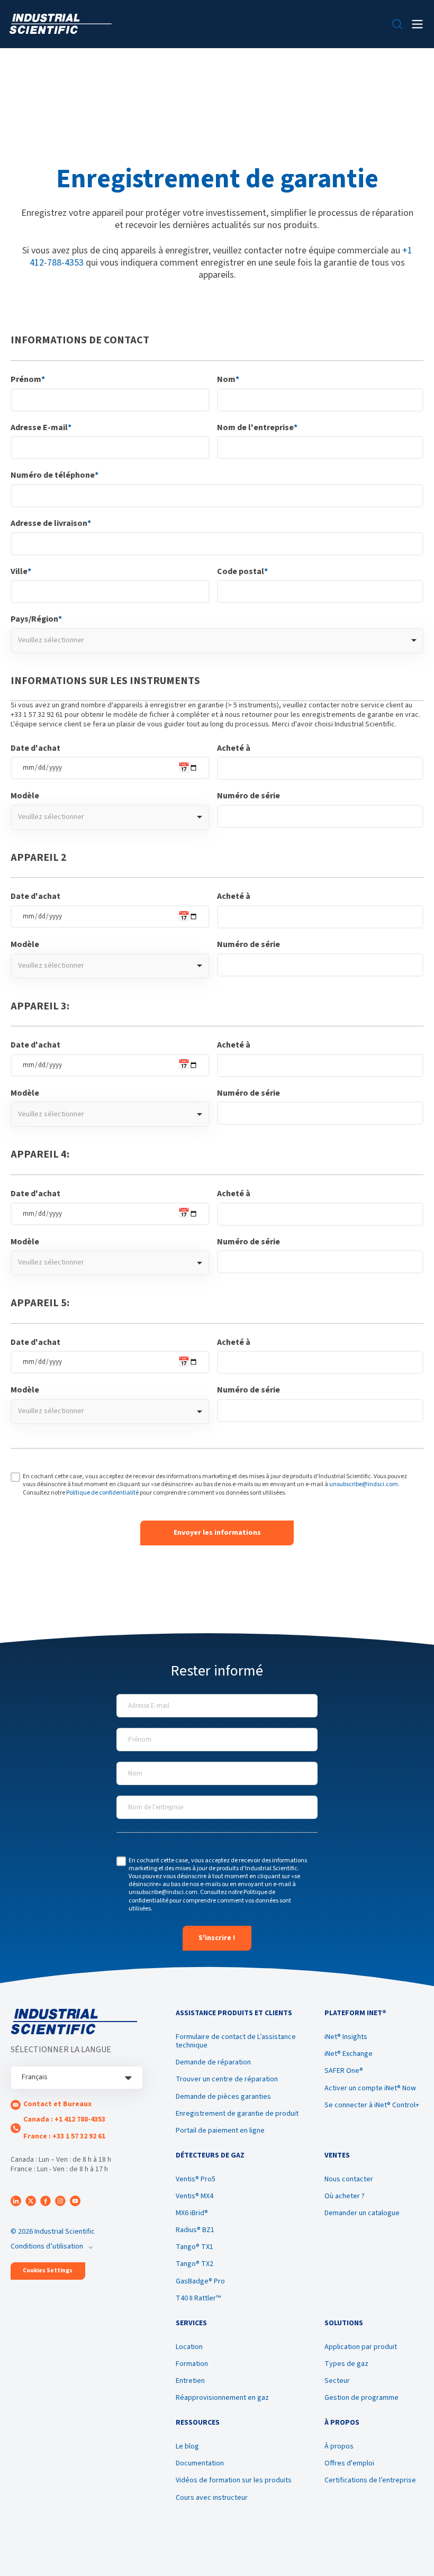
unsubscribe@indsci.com (364, 1484)
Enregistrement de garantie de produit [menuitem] (237, 2114)
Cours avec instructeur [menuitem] (212, 2498)
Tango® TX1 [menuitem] (195, 2247)
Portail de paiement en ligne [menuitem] (220, 2131)
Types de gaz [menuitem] (346, 2364)
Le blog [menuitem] (187, 2446)
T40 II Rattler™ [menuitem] (198, 2298)
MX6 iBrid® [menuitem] (192, 2213)
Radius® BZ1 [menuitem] (195, 2230)
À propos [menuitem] (339, 2446)
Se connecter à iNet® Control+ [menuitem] (372, 2105)
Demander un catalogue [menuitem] (362, 2213)
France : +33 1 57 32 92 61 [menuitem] (64, 2136)
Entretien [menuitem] (190, 2381)
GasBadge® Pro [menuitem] (200, 2281)
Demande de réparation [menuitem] (213, 2062)
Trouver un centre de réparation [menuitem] (227, 2079)
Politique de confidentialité (102, 1493)
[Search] (397, 24)
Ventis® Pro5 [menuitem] (196, 2179)
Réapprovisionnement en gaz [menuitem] (222, 2398)
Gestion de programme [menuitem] (361, 2398)
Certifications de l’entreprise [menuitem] (370, 2480)
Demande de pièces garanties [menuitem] (223, 2097)
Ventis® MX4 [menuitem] (195, 2196)
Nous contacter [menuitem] (349, 2179)
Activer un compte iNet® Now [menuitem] (370, 2088)
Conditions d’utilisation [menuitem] (47, 2246)
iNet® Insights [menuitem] (346, 2037)
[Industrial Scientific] (61, 24)
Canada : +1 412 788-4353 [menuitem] (64, 2119)
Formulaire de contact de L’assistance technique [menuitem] (236, 2041)
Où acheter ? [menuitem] (345, 2196)
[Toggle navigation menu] (417, 24)
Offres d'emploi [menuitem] (349, 2463)
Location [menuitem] (189, 2347)
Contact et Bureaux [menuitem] (57, 2104)
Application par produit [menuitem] (361, 2347)
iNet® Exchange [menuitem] (349, 2054)
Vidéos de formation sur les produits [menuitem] (234, 2480)
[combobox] (217, 641)
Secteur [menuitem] (337, 2381)
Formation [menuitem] (192, 2364)
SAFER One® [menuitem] (344, 2071)
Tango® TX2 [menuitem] (195, 2264)
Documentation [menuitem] (200, 2463)
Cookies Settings (48, 2270)
